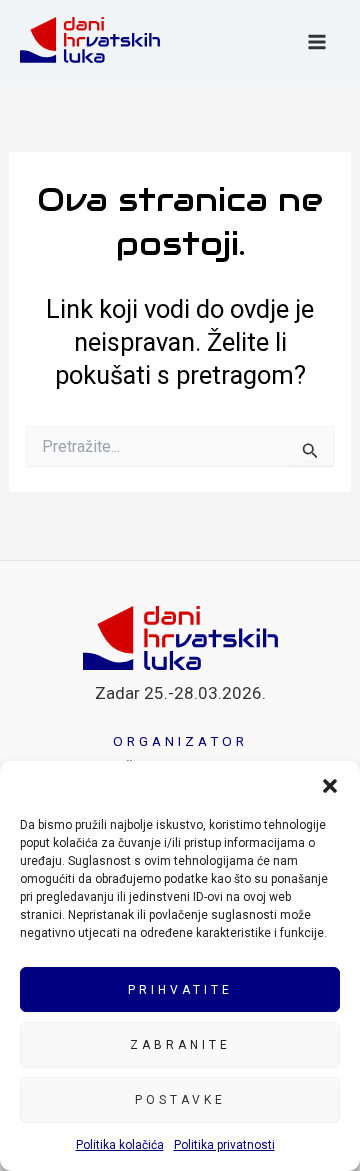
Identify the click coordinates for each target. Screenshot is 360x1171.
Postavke (180, 1100)
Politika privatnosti (224, 1145)
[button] (330, 786)
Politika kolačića (120, 1145)
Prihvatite (180, 990)
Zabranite (180, 1045)
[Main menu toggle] (318, 42)
